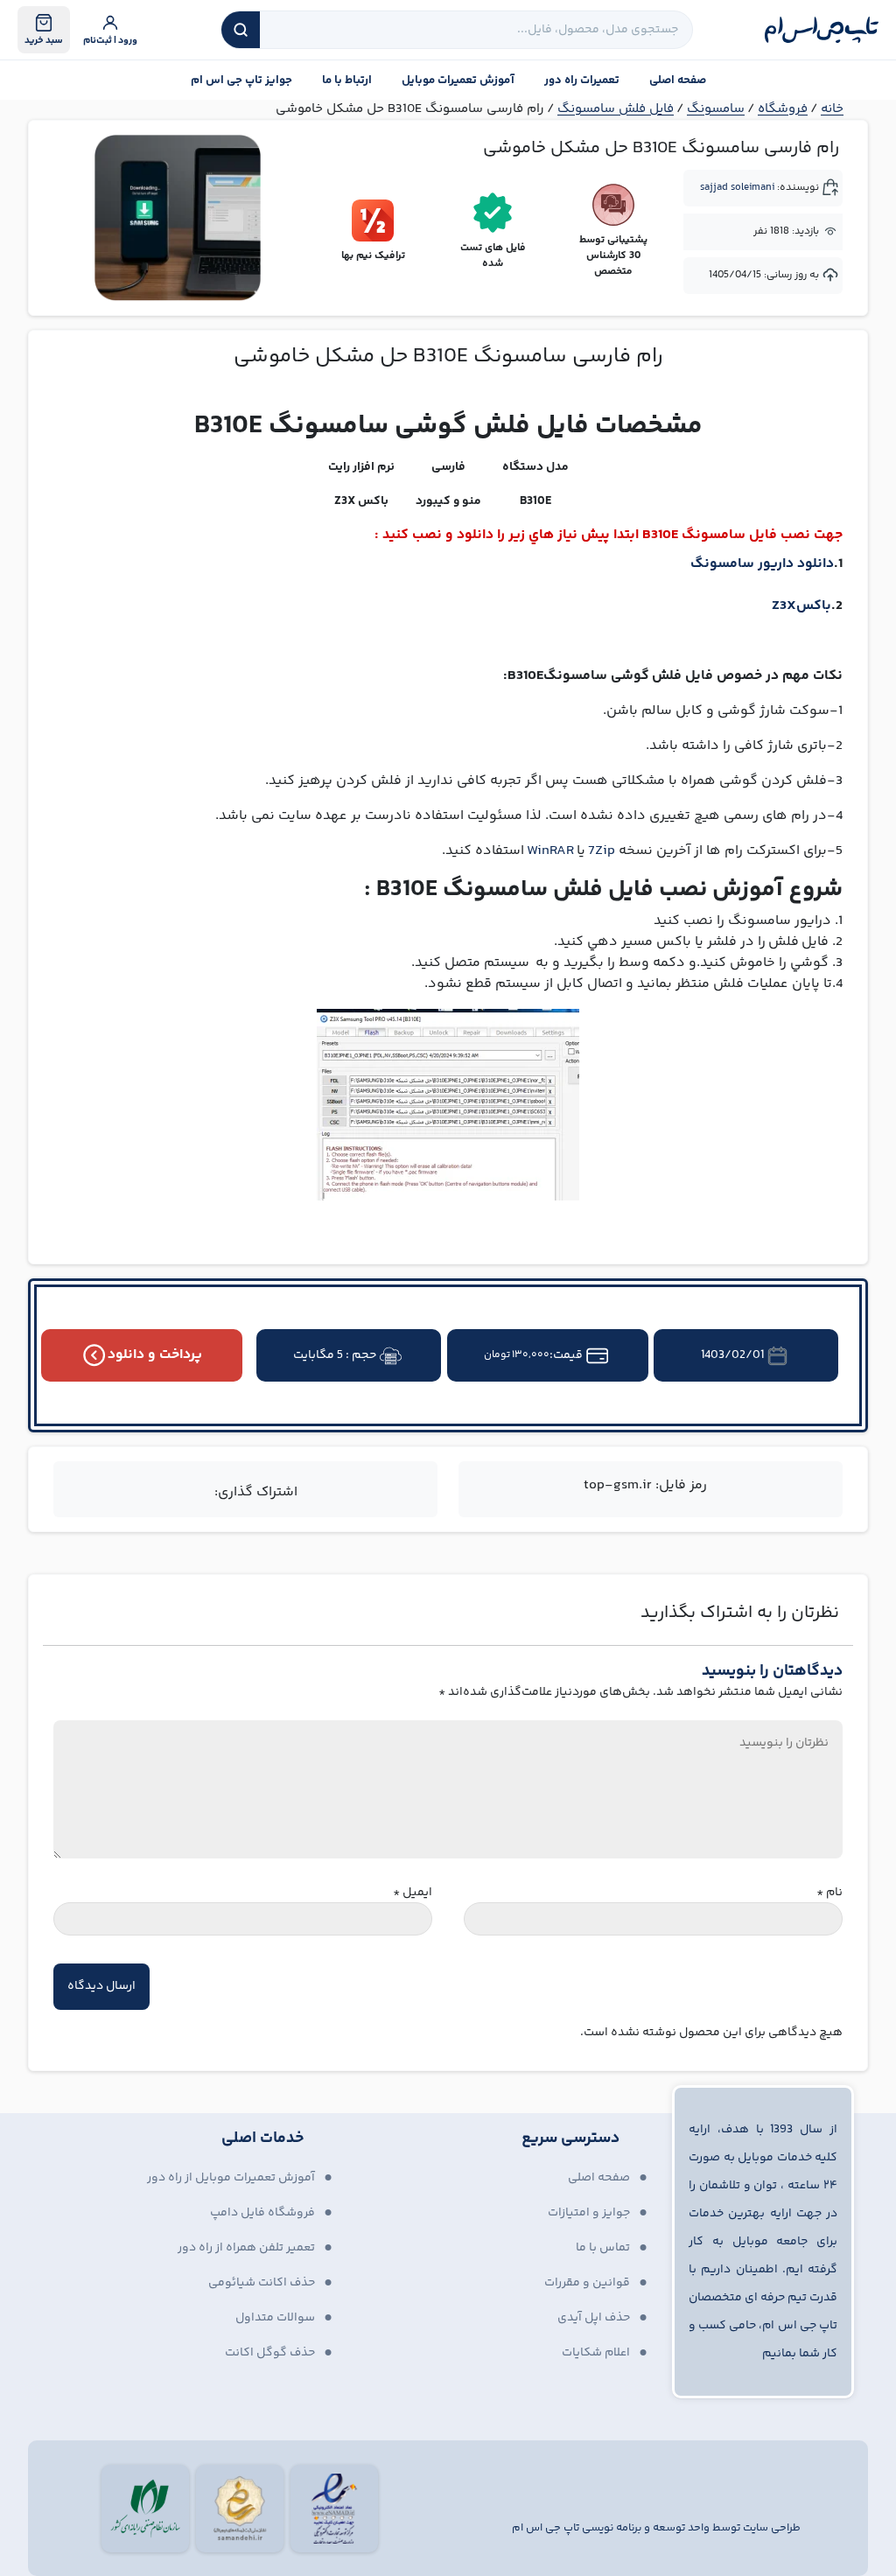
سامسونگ (716, 109)
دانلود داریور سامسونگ (762, 564)
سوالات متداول (275, 2318)
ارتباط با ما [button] (347, 80)
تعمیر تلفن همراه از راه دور (246, 2248)
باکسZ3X (801, 606)
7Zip (602, 851)
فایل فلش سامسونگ (616, 109)
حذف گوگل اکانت (270, 2353)
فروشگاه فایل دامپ (262, 2213)
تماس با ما (603, 2248)
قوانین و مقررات (587, 2283)
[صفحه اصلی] (822, 30)
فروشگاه (783, 109)
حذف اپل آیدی (594, 2318)
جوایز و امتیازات (589, 2213)
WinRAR (550, 851)
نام (829, 1893)
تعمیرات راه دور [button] (582, 80)
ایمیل (413, 1893)
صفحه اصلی (678, 80)
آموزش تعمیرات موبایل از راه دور (231, 2178)
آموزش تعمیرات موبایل (458, 80)
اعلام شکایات (596, 2353)
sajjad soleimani (737, 188)
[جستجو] (241, 30)
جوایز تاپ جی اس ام (241, 80)
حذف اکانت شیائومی (262, 2283)
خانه (832, 109)
